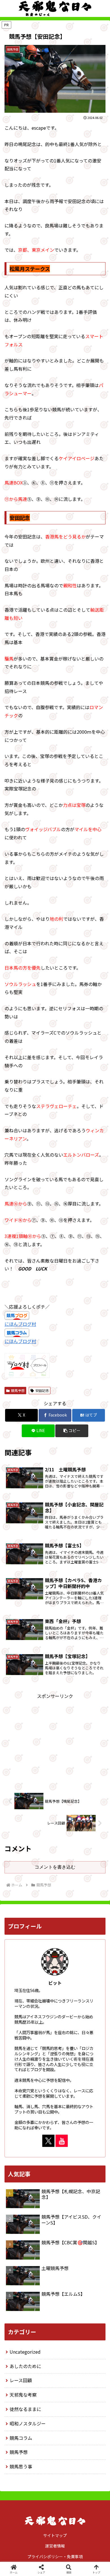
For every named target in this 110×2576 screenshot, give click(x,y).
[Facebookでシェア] (18, 1866)
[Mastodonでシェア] (43, 1851)
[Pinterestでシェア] (30, 1882)
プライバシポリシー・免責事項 (55, 2557)
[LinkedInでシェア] (55, 1882)
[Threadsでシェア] (43, 1866)
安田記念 (42, 1390)
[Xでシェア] (18, 1851)
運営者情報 (55, 2546)
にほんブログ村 (20, 1324)
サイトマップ (55, 2535)
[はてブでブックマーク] (67, 1866)
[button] (72, 1431)
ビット (55, 1983)
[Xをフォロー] (48, 2141)
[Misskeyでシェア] (92, 1851)
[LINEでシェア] (92, 1866)
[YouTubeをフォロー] (62, 2141)
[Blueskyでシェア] (67, 1851)
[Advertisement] (55, 1740)
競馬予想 (18, 1390)
